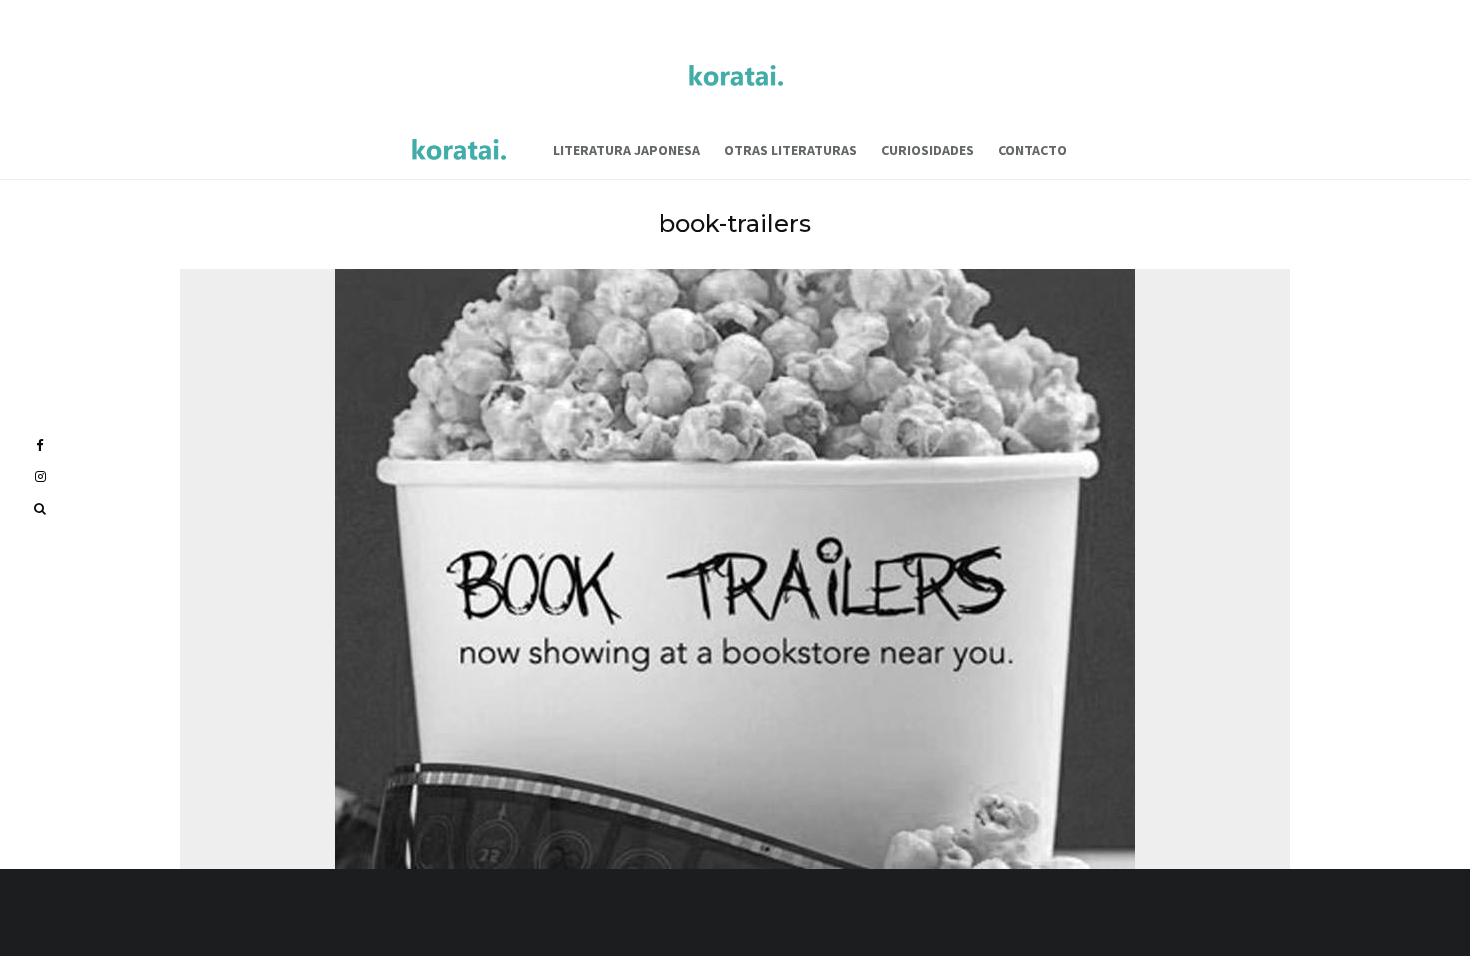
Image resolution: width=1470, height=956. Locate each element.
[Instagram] (40, 476)
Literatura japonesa (626, 150)
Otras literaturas (790, 150)
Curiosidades (927, 150)
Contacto (1032, 150)
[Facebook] (40, 445)
